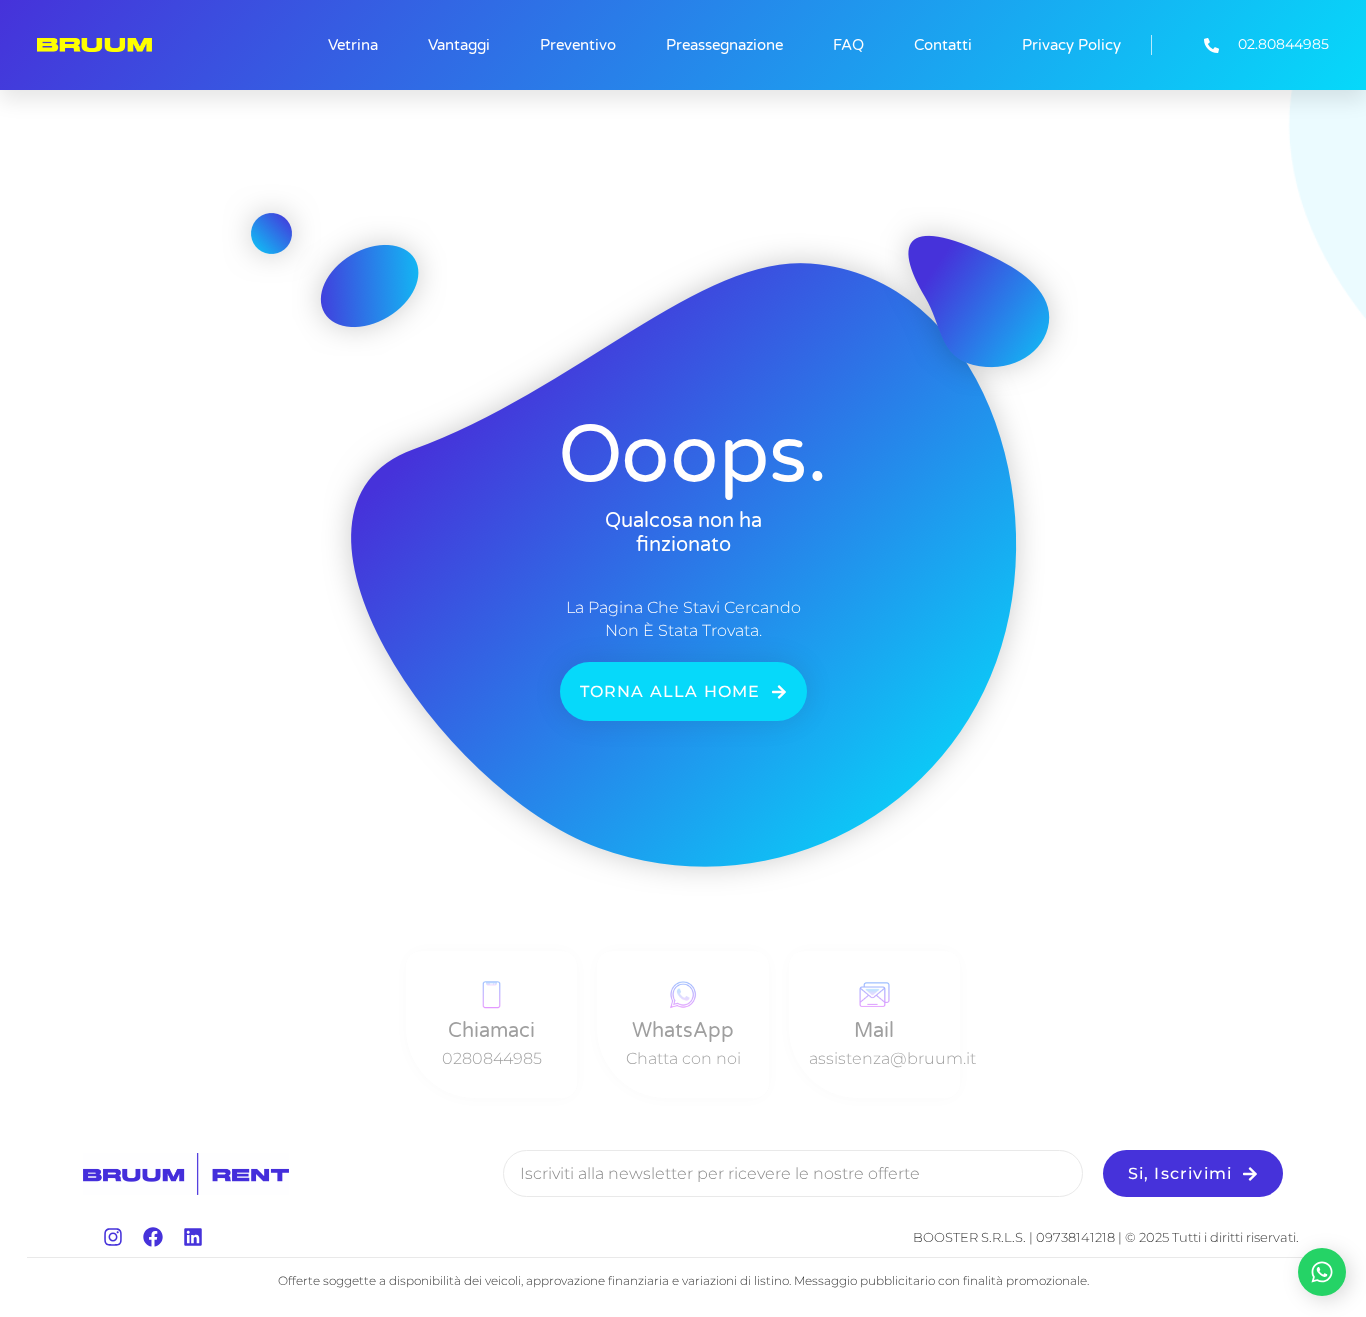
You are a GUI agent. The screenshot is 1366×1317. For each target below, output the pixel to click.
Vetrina (353, 45)
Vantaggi (459, 45)
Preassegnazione (724, 45)
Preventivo (578, 45)
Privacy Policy (1071, 45)
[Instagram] (113, 1237)
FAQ (848, 45)
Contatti (943, 45)
